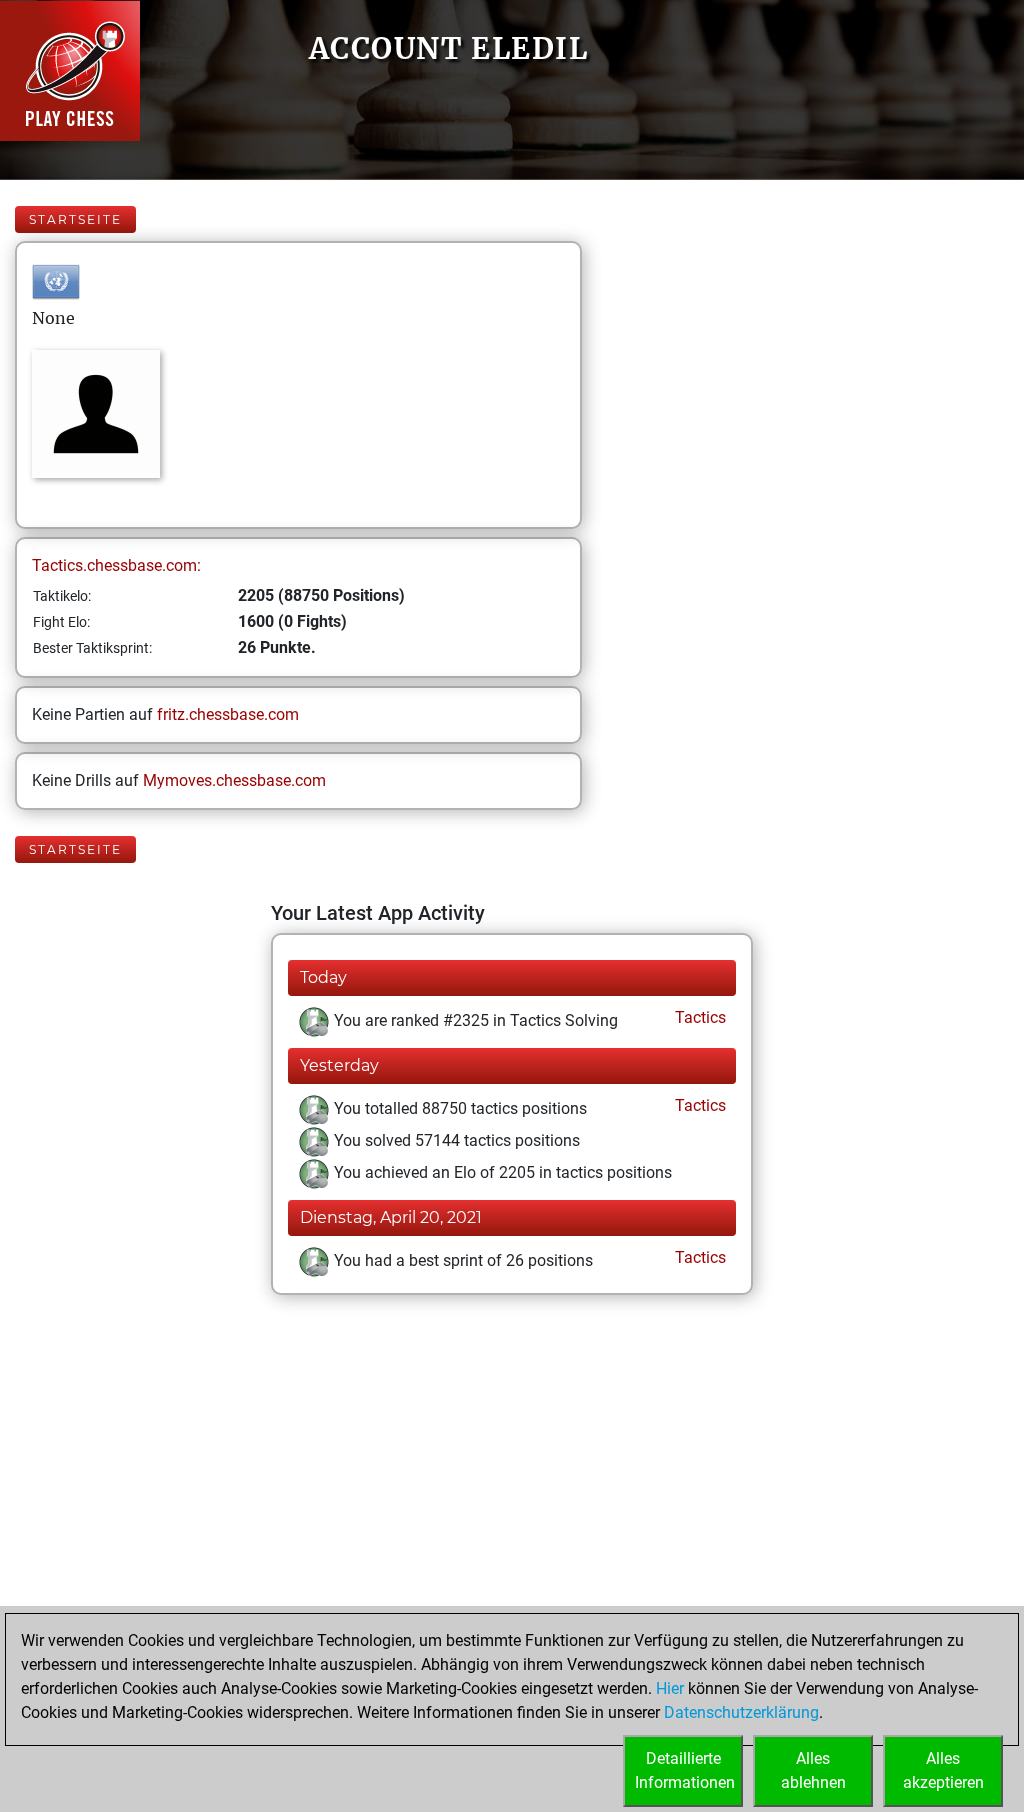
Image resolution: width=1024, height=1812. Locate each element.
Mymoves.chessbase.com (234, 780)
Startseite (75, 219)
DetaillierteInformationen (685, 1770)
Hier (670, 1688)
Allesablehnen (813, 1770)
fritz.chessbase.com (228, 714)
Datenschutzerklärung (741, 1712)
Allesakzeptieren (943, 1770)
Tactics (698, 1017)
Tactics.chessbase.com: (116, 565)
